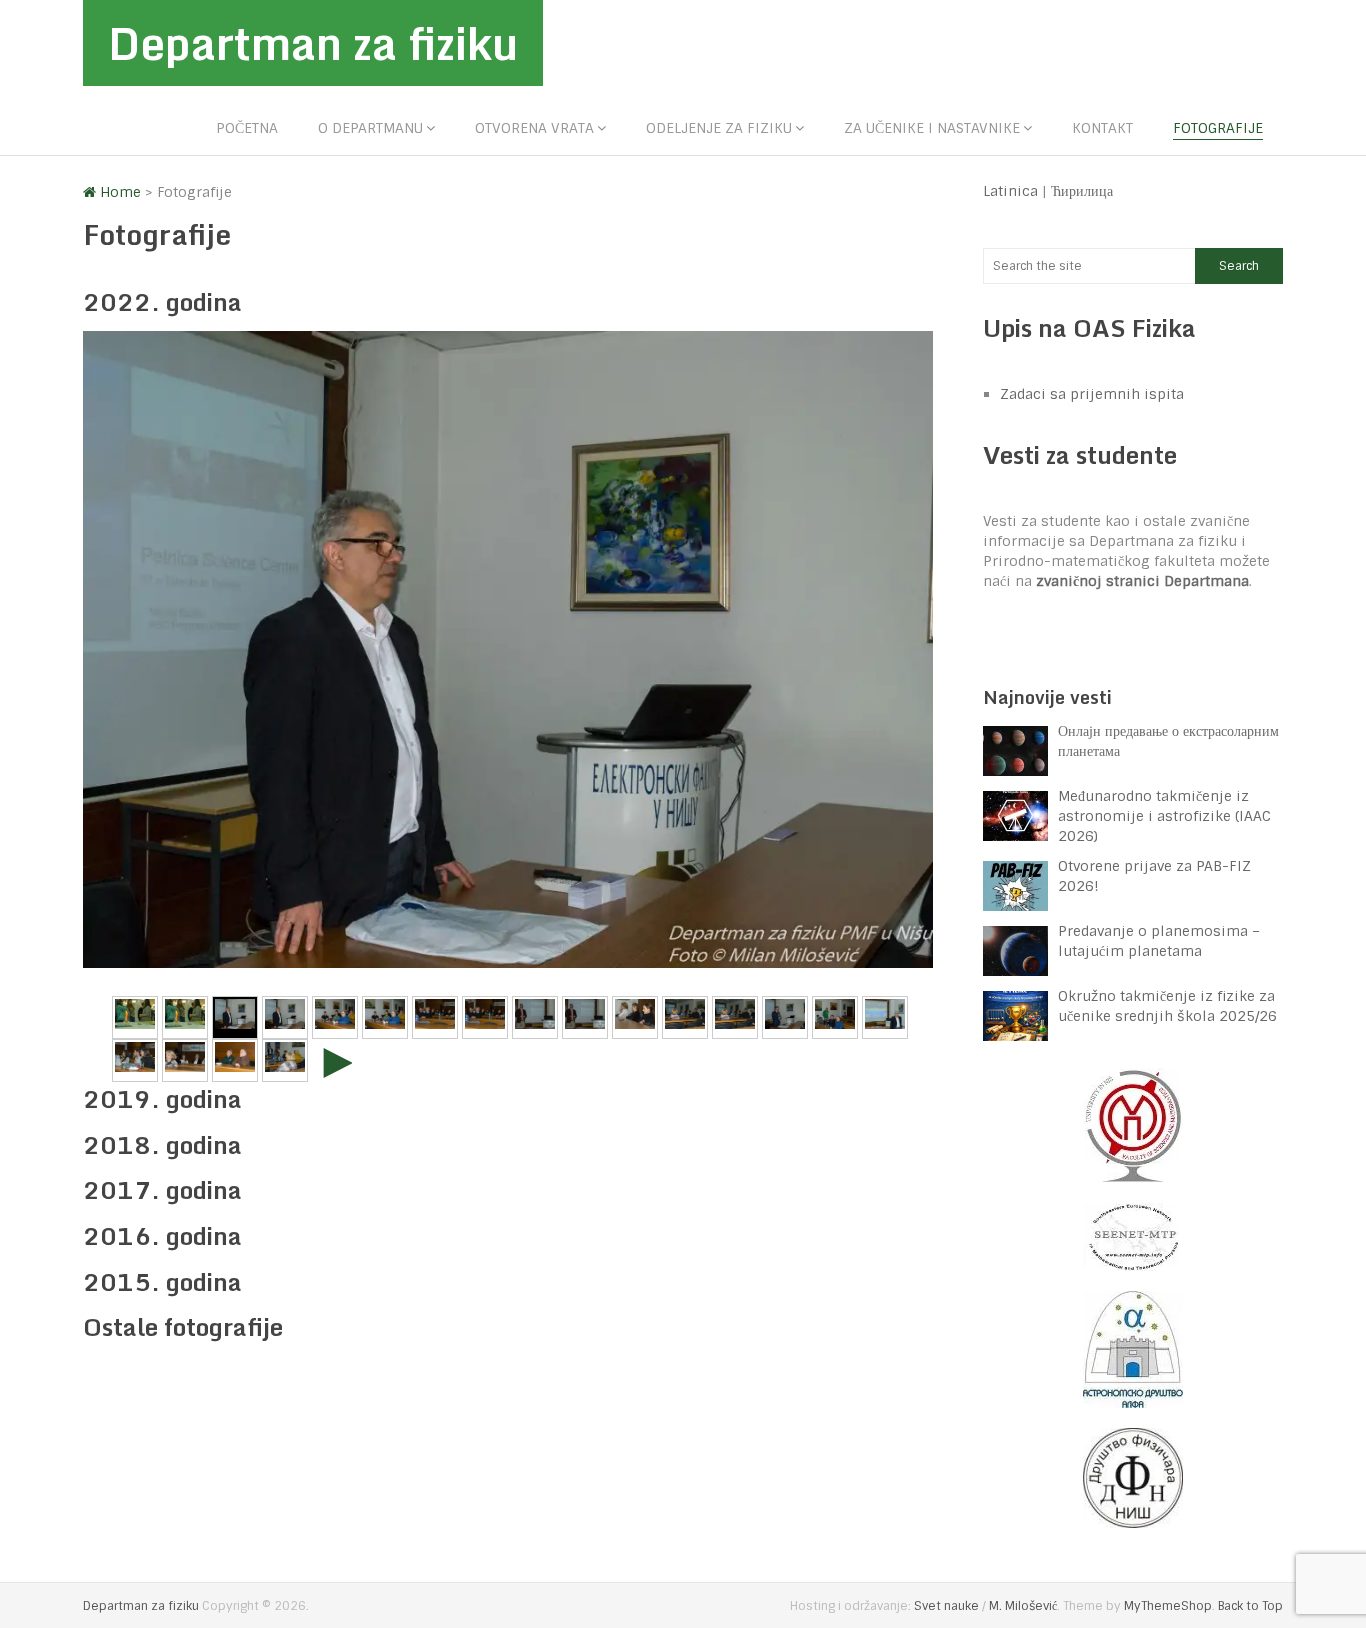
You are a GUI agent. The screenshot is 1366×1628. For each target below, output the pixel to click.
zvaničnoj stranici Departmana (1142, 581)
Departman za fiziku (313, 43)
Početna (247, 128)
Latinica (1010, 191)
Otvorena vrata (534, 128)
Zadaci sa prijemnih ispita (1092, 394)
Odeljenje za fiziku (719, 128)
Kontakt (1102, 128)
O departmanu (370, 128)
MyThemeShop (1168, 1606)
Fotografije (1218, 128)
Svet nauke (946, 1606)
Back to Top (1250, 1606)
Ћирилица (1082, 191)
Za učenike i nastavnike (932, 128)
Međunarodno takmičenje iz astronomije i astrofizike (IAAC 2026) (1164, 816)
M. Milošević (1023, 1606)
